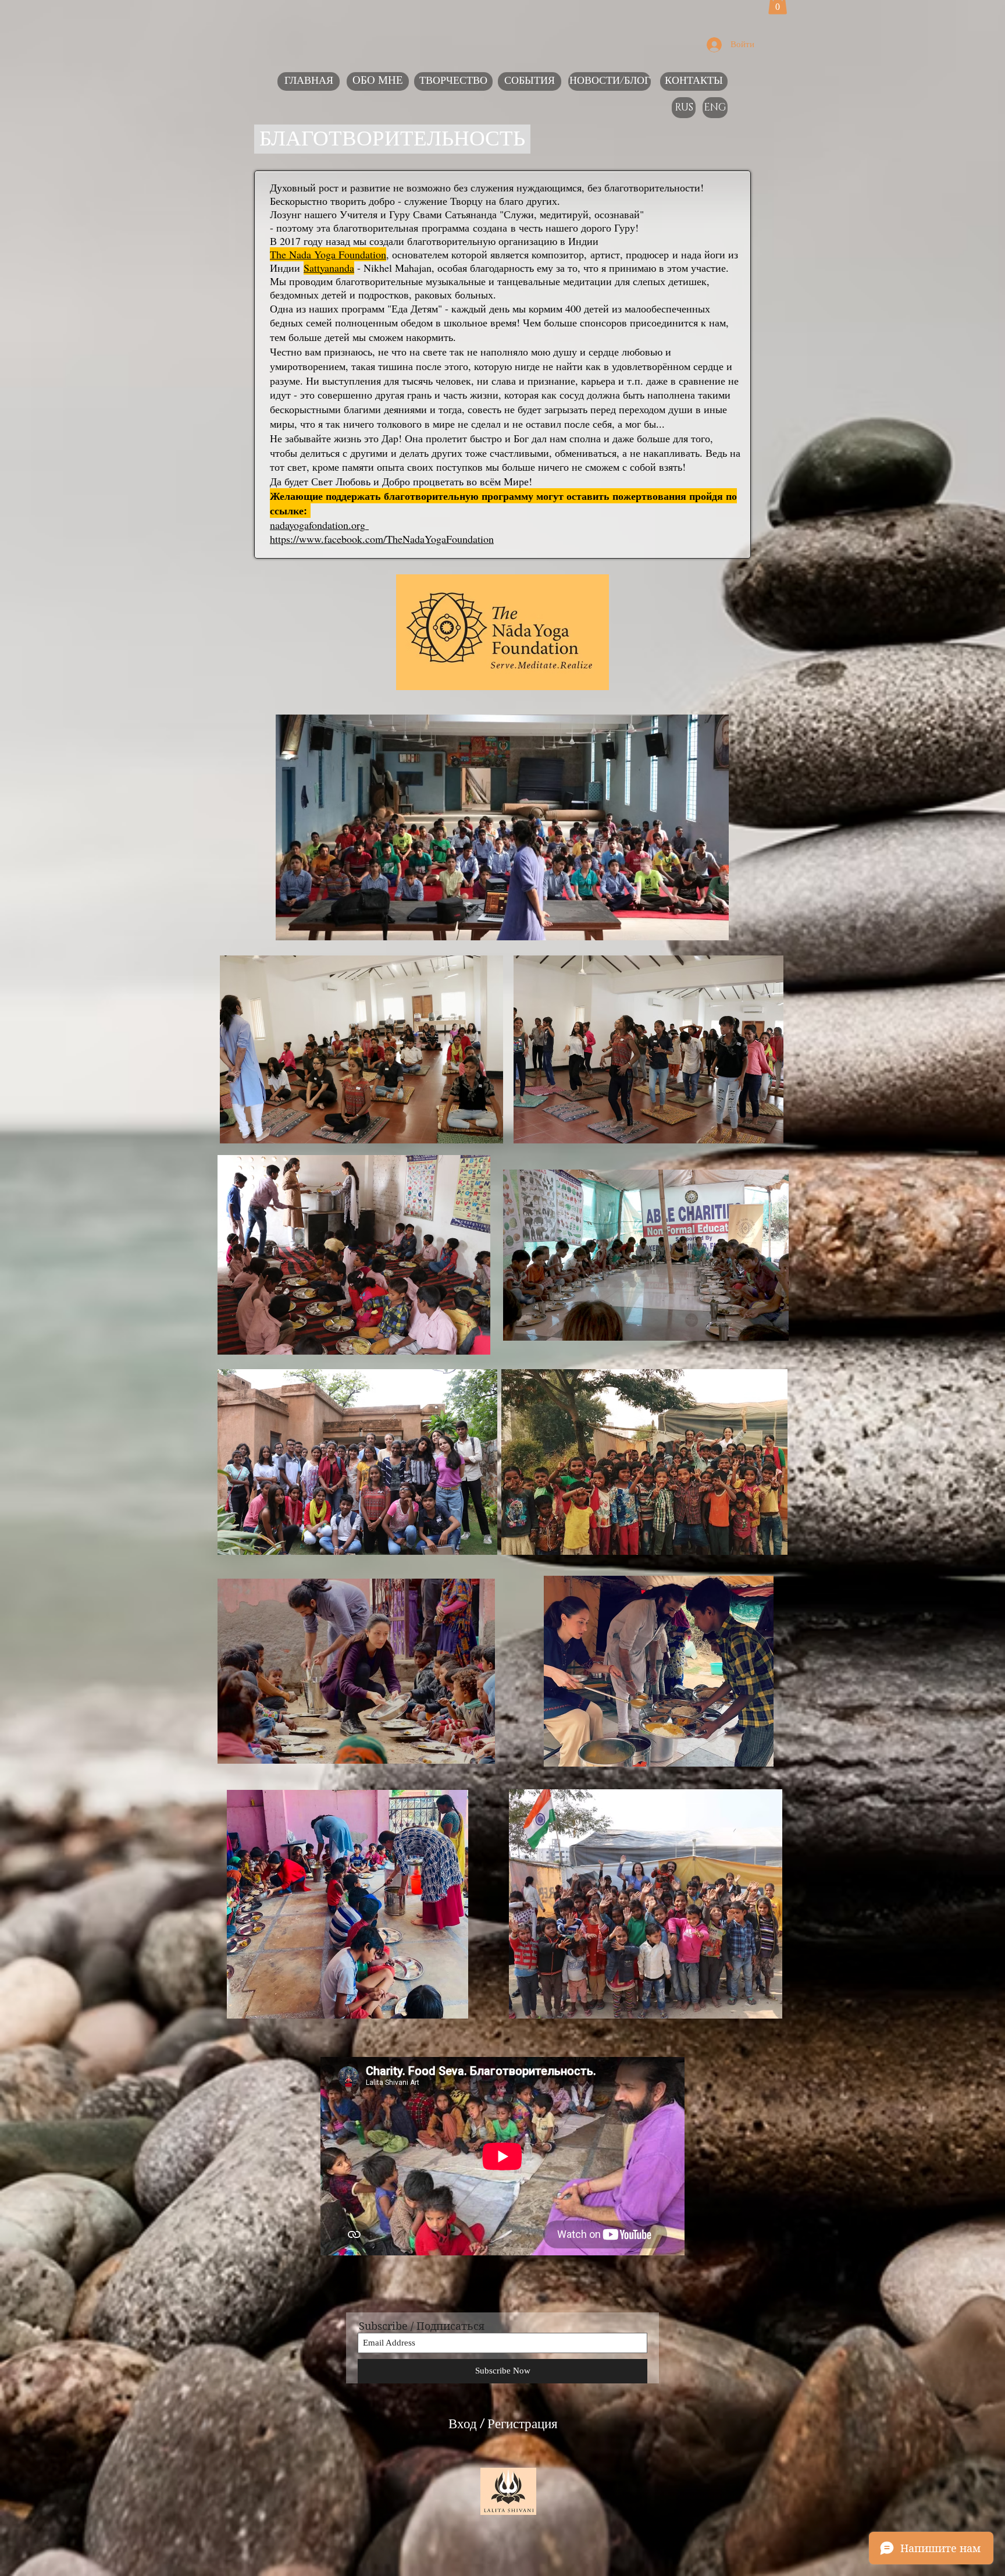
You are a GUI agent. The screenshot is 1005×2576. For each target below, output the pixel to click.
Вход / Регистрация (503, 2426)
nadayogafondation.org (318, 525)
